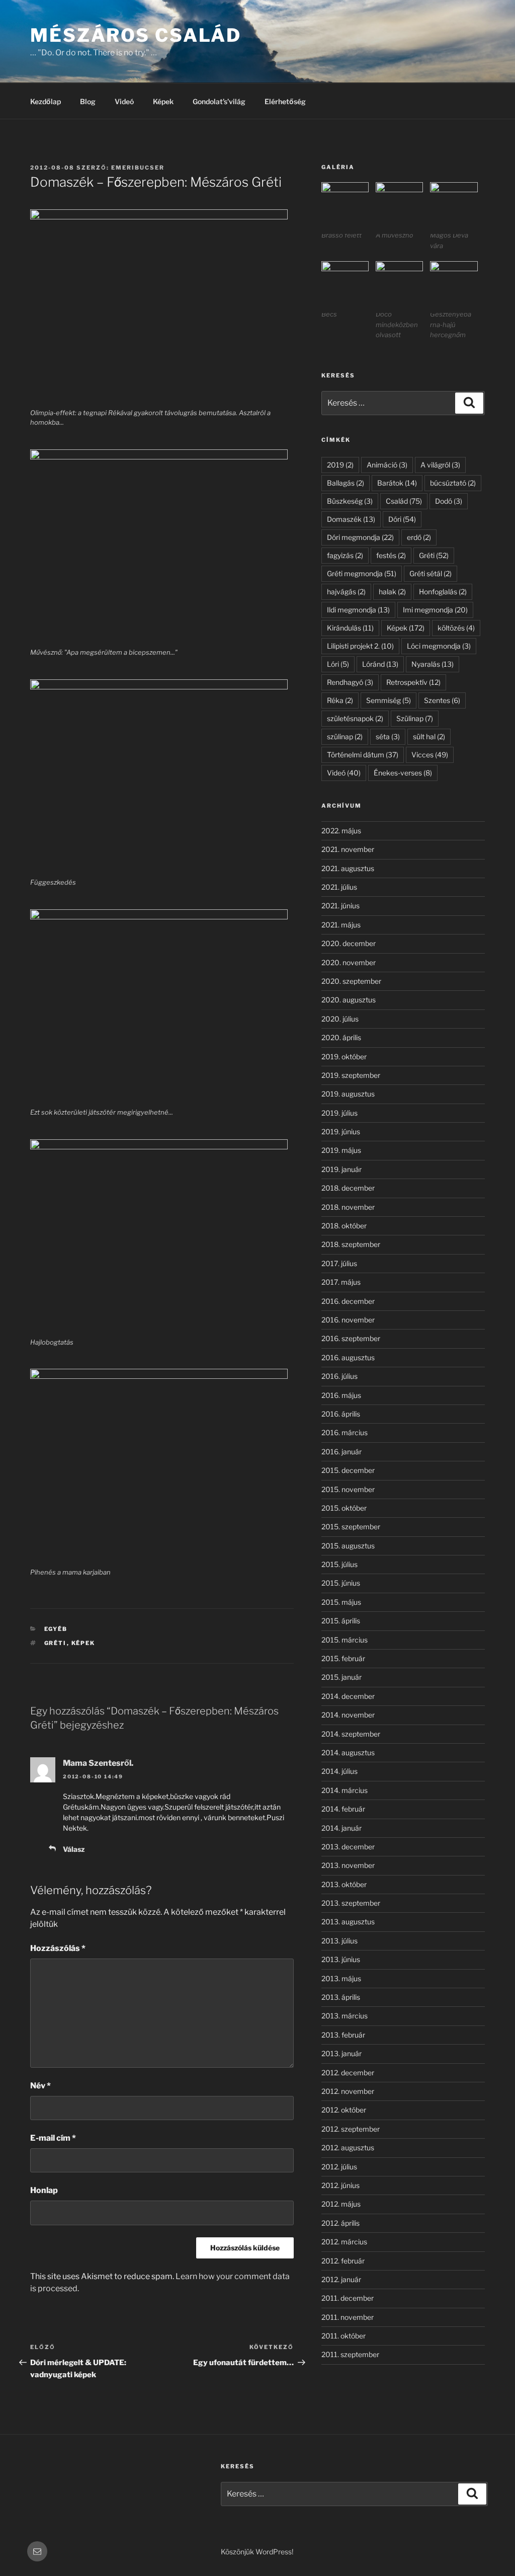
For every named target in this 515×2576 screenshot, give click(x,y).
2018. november (348, 1207)
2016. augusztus (348, 1357)
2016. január (341, 1452)
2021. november (348, 849)
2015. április (341, 1621)
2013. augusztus (348, 1922)
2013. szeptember (351, 1903)
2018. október (344, 1226)
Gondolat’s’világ (219, 101)
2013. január (341, 2053)
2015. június (341, 1583)
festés (391, 555)
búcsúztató (453, 483)
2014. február (343, 1809)
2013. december (348, 1847)
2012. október (344, 2110)
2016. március (345, 1432)
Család (404, 501)
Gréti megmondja (362, 573)
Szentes (442, 700)
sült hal (429, 736)
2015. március (345, 1640)
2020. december (349, 943)
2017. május (341, 1282)
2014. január (341, 1828)
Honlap (44, 2190)
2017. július (339, 1263)
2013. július (339, 1941)
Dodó (449, 501)
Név (40, 2086)
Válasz (74, 1849)
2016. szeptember (351, 1338)
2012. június (340, 2185)
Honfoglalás (443, 592)
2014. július (339, 1771)
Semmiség (389, 700)
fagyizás (345, 555)
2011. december (348, 2298)
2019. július (339, 1113)
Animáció (387, 465)
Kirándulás (350, 628)
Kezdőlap (46, 101)
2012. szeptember (351, 2129)
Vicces (430, 755)
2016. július (339, 1376)
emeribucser (138, 168)
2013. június (341, 1959)
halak (392, 592)
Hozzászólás (58, 1948)
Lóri (338, 664)
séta (388, 736)
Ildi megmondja (358, 610)
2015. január (341, 1677)
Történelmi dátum (363, 755)
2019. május (341, 1150)
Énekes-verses (403, 773)
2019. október (344, 1057)
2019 (340, 465)
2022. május (341, 831)
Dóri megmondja (360, 537)
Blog (88, 101)
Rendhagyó (350, 682)
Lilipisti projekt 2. (360, 646)
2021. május (341, 925)
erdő (419, 537)
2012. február (343, 2261)
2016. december (348, 1301)
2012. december (348, 2073)
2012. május (341, 2204)
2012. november (348, 2091)
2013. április (341, 1997)
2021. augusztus (348, 868)
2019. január (341, 1169)
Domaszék (351, 519)
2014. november (348, 1715)
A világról (440, 465)
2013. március (345, 2016)
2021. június (340, 906)
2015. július (339, 1564)
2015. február (343, 1658)
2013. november (348, 1865)
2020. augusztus (349, 1000)
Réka (340, 700)
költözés (456, 628)
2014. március (345, 1790)
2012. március (344, 2242)
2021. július (339, 887)
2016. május (341, 1395)
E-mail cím (53, 2138)
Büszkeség (350, 501)
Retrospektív (413, 682)
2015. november (348, 1489)
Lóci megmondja (439, 646)
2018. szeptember (351, 1244)
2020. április (341, 1037)
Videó (124, 101)
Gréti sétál (431, 573)
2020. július (340, 1019)
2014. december (348, 1696)
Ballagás (346, 483)
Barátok (397, 483)
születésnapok (355, 718)
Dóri (402, 519)
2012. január (341, 2279)
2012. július (339, 2167)
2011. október (344, 2336)
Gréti (56, 1643)
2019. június (341, 1131)
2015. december (348, 1470)
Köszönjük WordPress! (257, 2552)
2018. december (348, 1188)
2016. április (341, 1414)
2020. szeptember (351, 981)
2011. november (348, 2317)
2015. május (341, 1602)
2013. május (341, 1978)
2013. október (344, 1884)
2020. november (349, 962)
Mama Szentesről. (98, 1763)
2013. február (343, 2035)
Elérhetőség (285, 101)
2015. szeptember (351, 1527)
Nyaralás (433, 664)
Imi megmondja (435, 610)
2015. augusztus (348, 1546)
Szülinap (415, 718)
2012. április (340, 2223)
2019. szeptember (351, 1075)
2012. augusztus (348, 2148)
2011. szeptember (350, 2354)
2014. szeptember (351, 1734)
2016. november (348, 1320)
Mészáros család (136, 35)
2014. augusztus (348, 1752)
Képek (163, 101)
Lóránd (380, 664)
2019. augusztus (348, 1094)
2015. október (344, 1508)
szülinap (345, 736)
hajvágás (346, 592)
